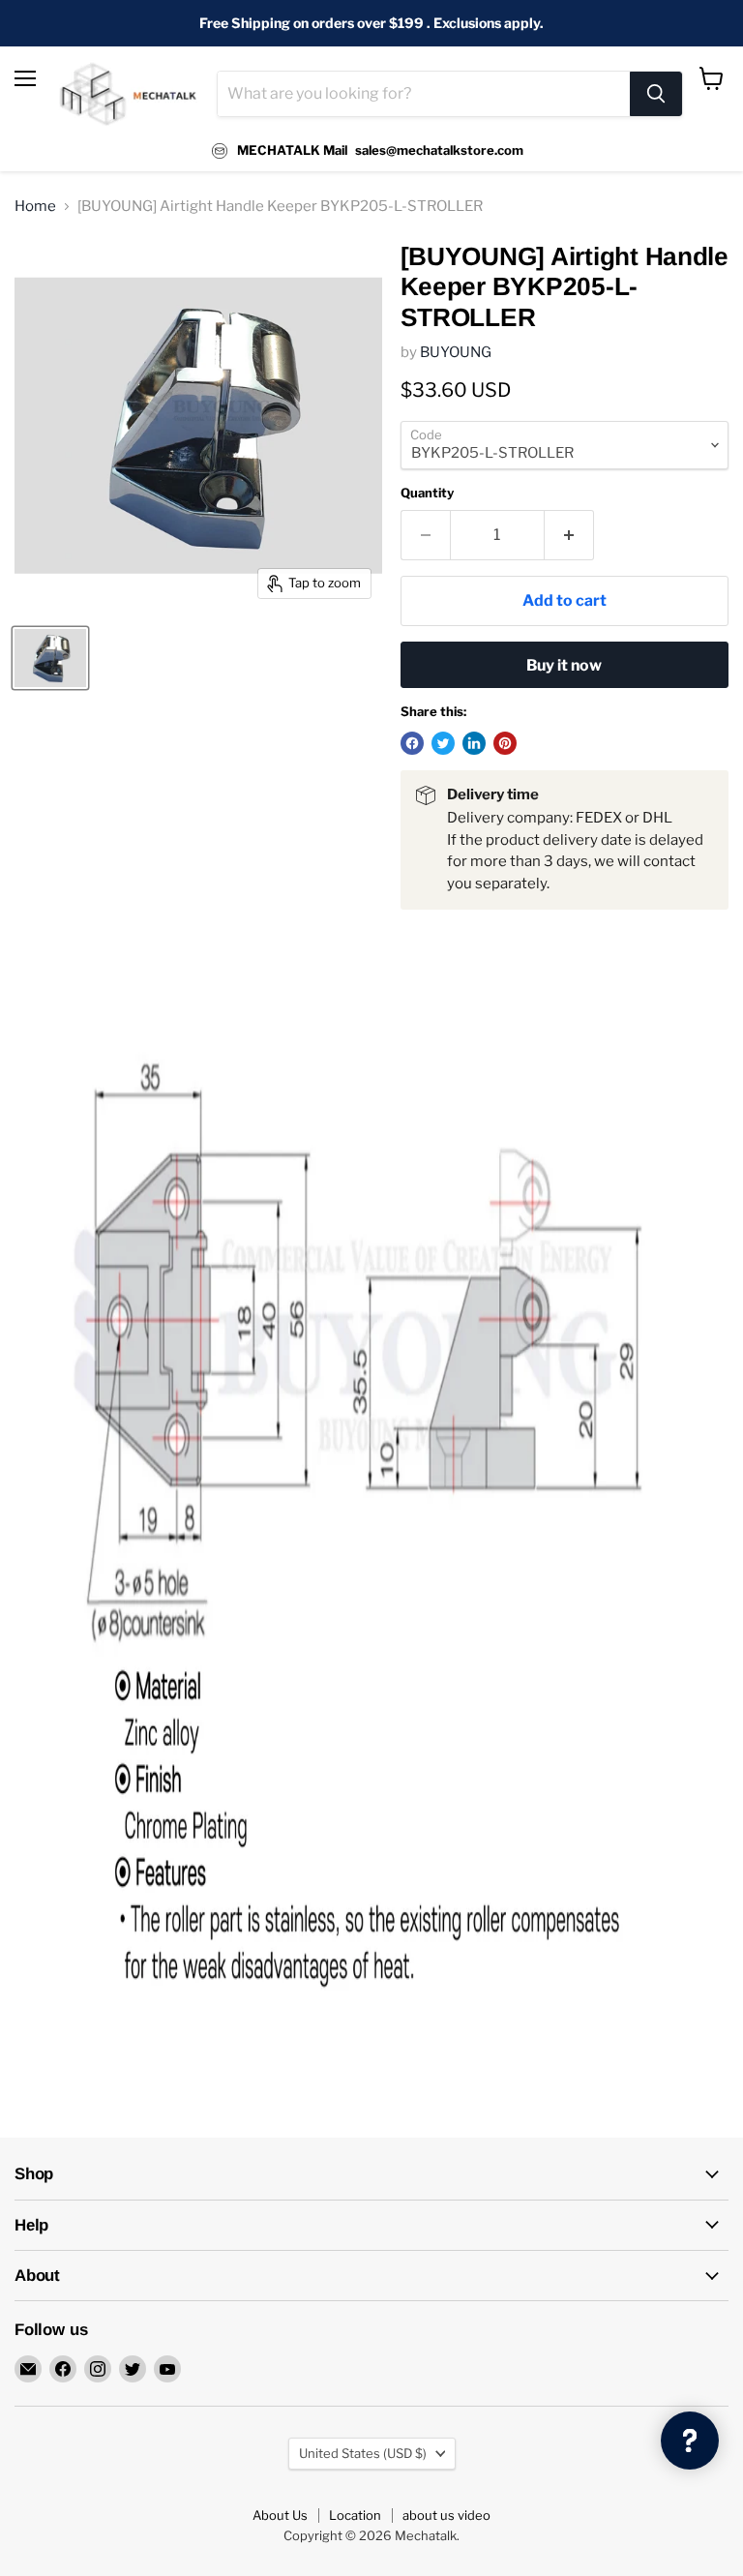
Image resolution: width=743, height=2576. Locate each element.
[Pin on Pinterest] (505, 743)
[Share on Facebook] (412, 743)
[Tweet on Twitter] (443, 743)
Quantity (427, 493)
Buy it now (564, 665)
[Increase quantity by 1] (569, 535)
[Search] (656, 94)
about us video (446, 2515)
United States (363, 2453)
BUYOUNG (456, 352)
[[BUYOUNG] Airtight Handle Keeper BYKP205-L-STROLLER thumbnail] (50, 658)
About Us (280, 2515)
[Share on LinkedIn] (474, 743)
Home (35, 207)
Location (355, 2515)
